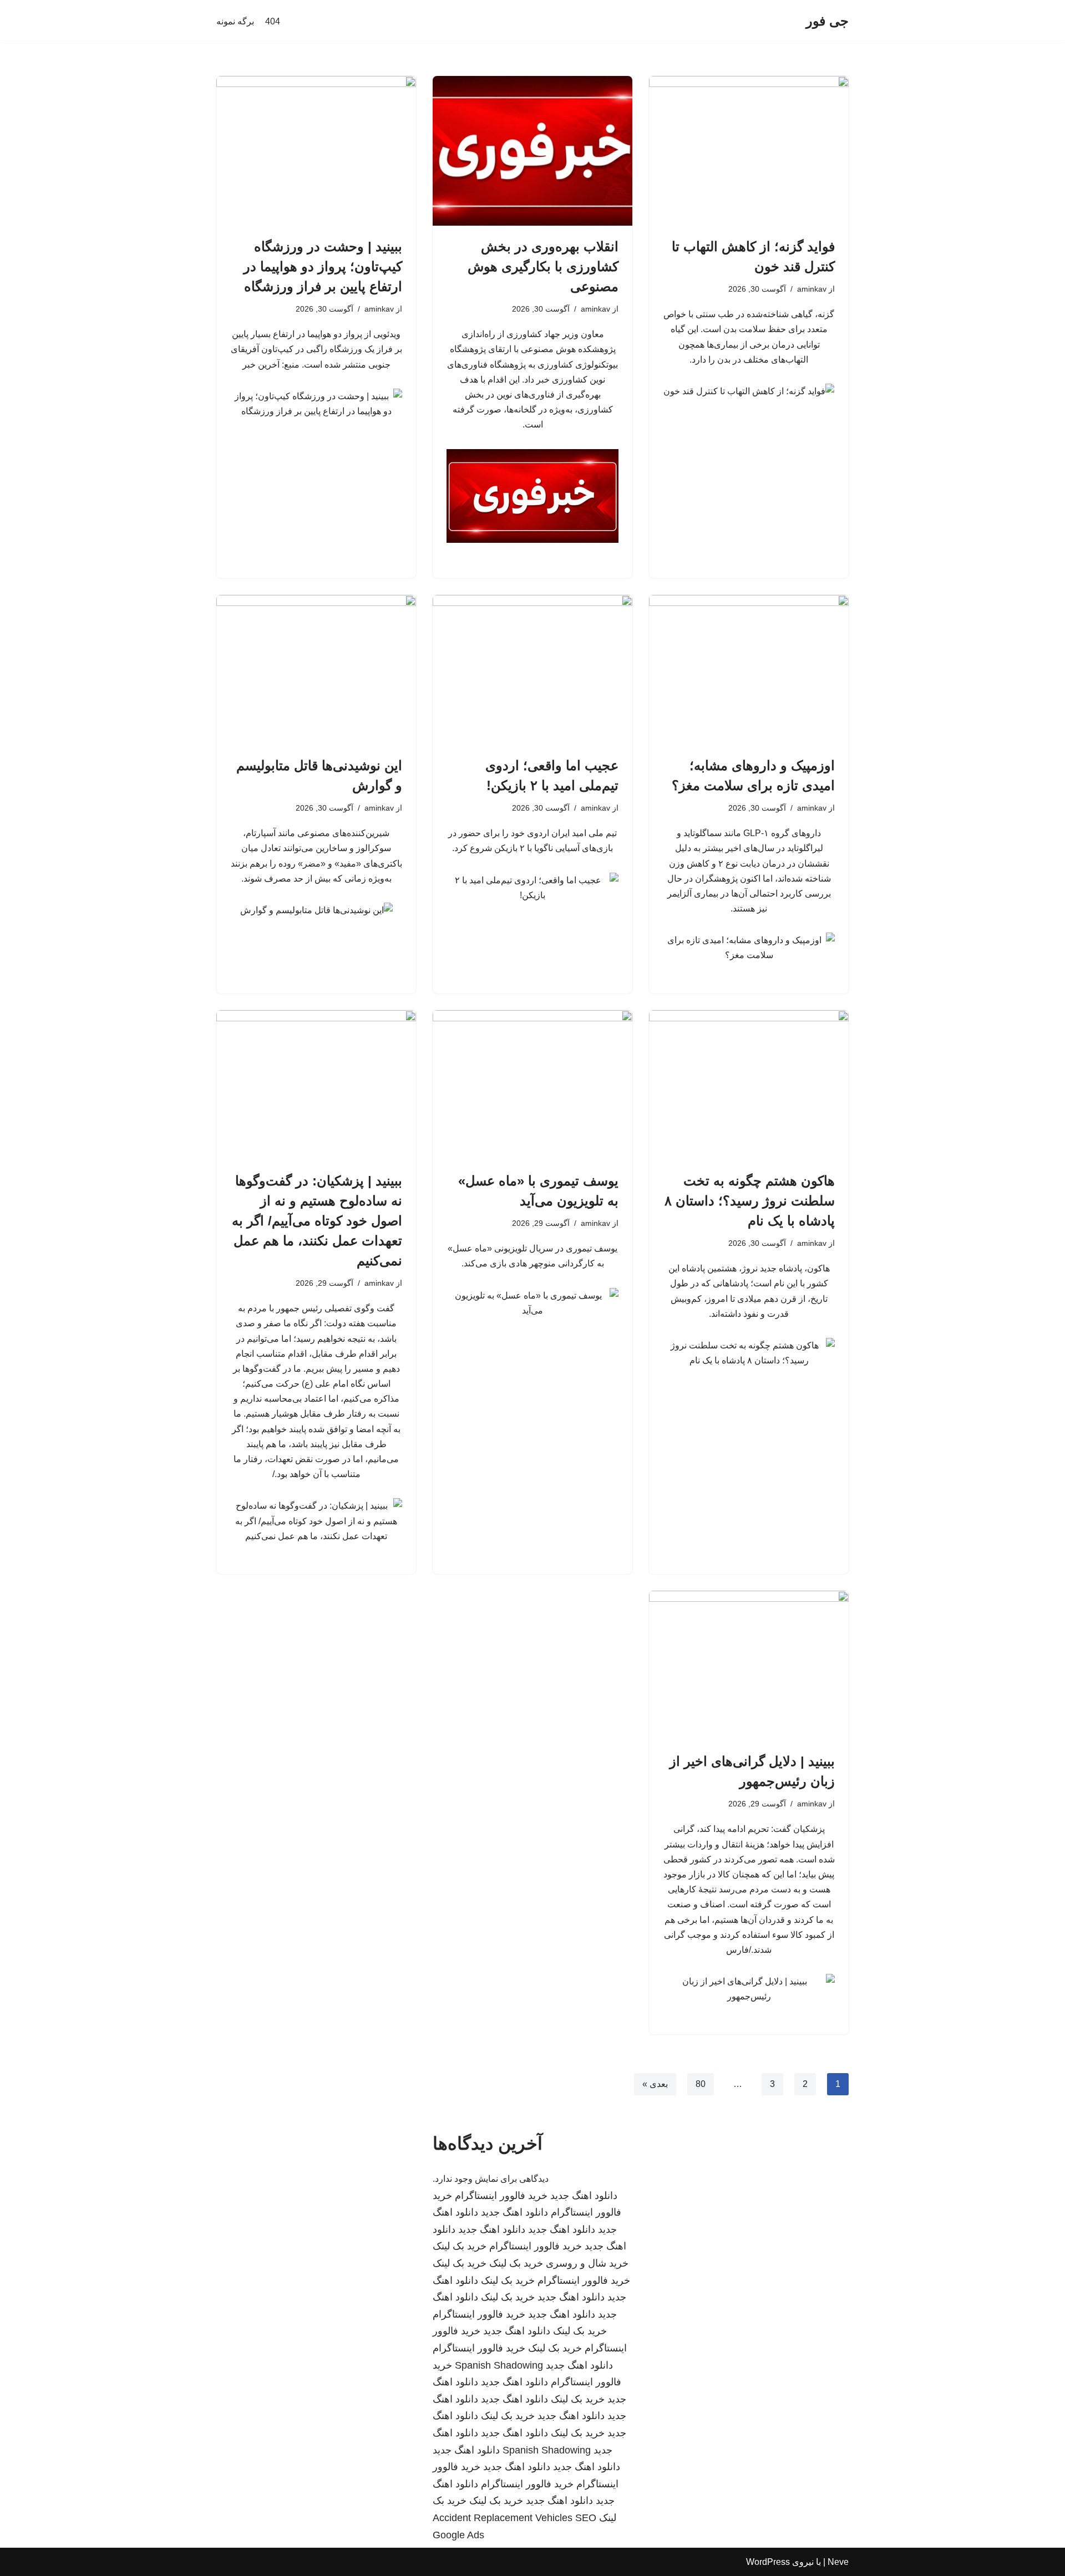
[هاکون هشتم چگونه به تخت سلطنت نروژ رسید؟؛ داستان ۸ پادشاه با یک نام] (749, 1085)
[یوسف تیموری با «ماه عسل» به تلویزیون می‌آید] (532, 1085)
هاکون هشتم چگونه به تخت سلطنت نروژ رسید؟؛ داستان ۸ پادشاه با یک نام (750, 1201)
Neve (838, 2562)
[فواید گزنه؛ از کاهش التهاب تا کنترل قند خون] (749, 151)
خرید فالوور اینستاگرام (501, 2196)
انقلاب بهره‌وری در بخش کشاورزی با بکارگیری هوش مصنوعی (543, 266)
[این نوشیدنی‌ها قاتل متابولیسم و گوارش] (316, 670)
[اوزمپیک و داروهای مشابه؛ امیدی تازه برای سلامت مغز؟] (749, 670)
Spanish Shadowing (499, 2365)
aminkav (812, 289)
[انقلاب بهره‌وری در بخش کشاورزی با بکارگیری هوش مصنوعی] (532, 151)
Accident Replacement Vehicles (503, 2518)
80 (701, 2084)
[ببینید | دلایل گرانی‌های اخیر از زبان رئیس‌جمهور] (749, 1666)
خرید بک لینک (460, 2246)
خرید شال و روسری (587, 2263)
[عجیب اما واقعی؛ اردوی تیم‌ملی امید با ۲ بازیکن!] (532, 670)
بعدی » (655, 2084)
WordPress (768, 2562)
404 (273, 21)
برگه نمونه (235, 21)
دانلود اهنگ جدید (584, 2196)
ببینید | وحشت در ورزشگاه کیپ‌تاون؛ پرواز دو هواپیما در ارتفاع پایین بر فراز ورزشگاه (323, 266)
